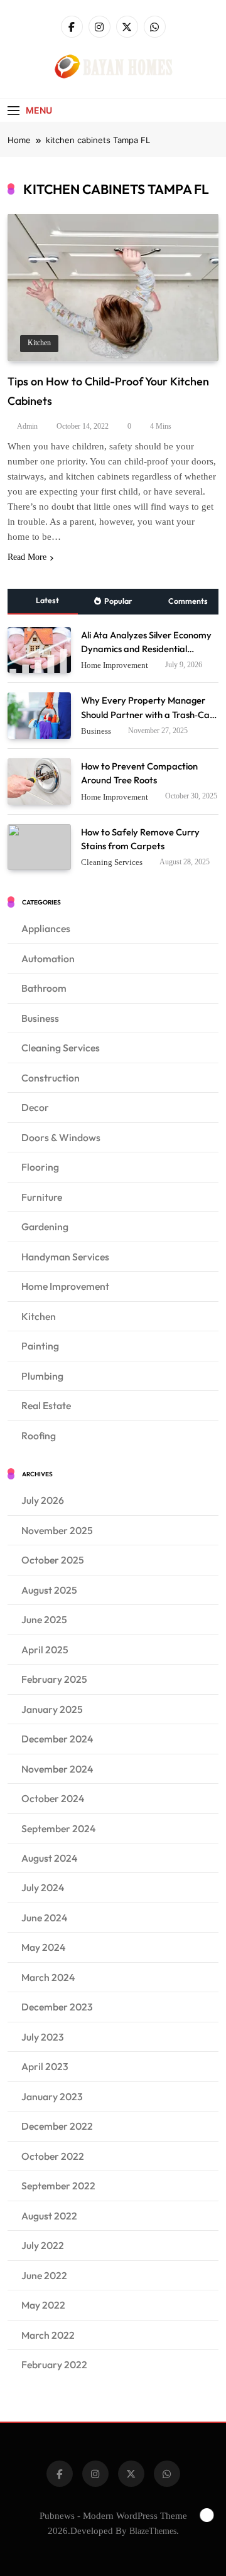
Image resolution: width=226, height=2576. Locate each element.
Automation (48, 958)
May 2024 (43, 1947)
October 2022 (53, 2156)
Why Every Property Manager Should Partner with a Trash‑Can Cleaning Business (148, 714)
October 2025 (53, 1560)
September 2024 (58, 1828)
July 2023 (43, 2037)
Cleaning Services (112, 862)
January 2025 (52, 1709)
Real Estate (46, 1405)
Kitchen (39, 343)
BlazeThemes (153, 2531)
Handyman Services (65, 1257)
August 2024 (49, 1858)
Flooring (40, 1167)
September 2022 (58, 2186)
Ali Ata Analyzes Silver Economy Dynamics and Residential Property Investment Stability (146, 649)
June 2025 (44, 1619)
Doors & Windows (61, 1137)
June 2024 (44, 1918)
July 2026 (43, 1500)
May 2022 (43, 2305)
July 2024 (43, 1887)
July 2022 (43, 2245)
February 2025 (54, 1679)
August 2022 (49, 2216)
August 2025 (49, 1590)
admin (27, 426)
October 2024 (53, 1798)
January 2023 (52, 2096)
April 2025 (45, 1650)
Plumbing (42, 1376)
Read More (27, 557)
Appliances (46, 928)
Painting (40, 1346)
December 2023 (57, 2007)
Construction (51, 1078)
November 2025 (57, 1530)
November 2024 (57, 1769)
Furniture (42, 1197)
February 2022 (54, 2364)
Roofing (39, 1436)
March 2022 (48, 2335)
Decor (35, 1107)
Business (96, 731)
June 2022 (44, 2275)
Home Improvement (115, 665)
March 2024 (48, 1977)
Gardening (45, 1226)
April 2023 (45, 2066)
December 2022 (57, 2126)
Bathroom (44, 988)
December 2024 (57, 1739)
